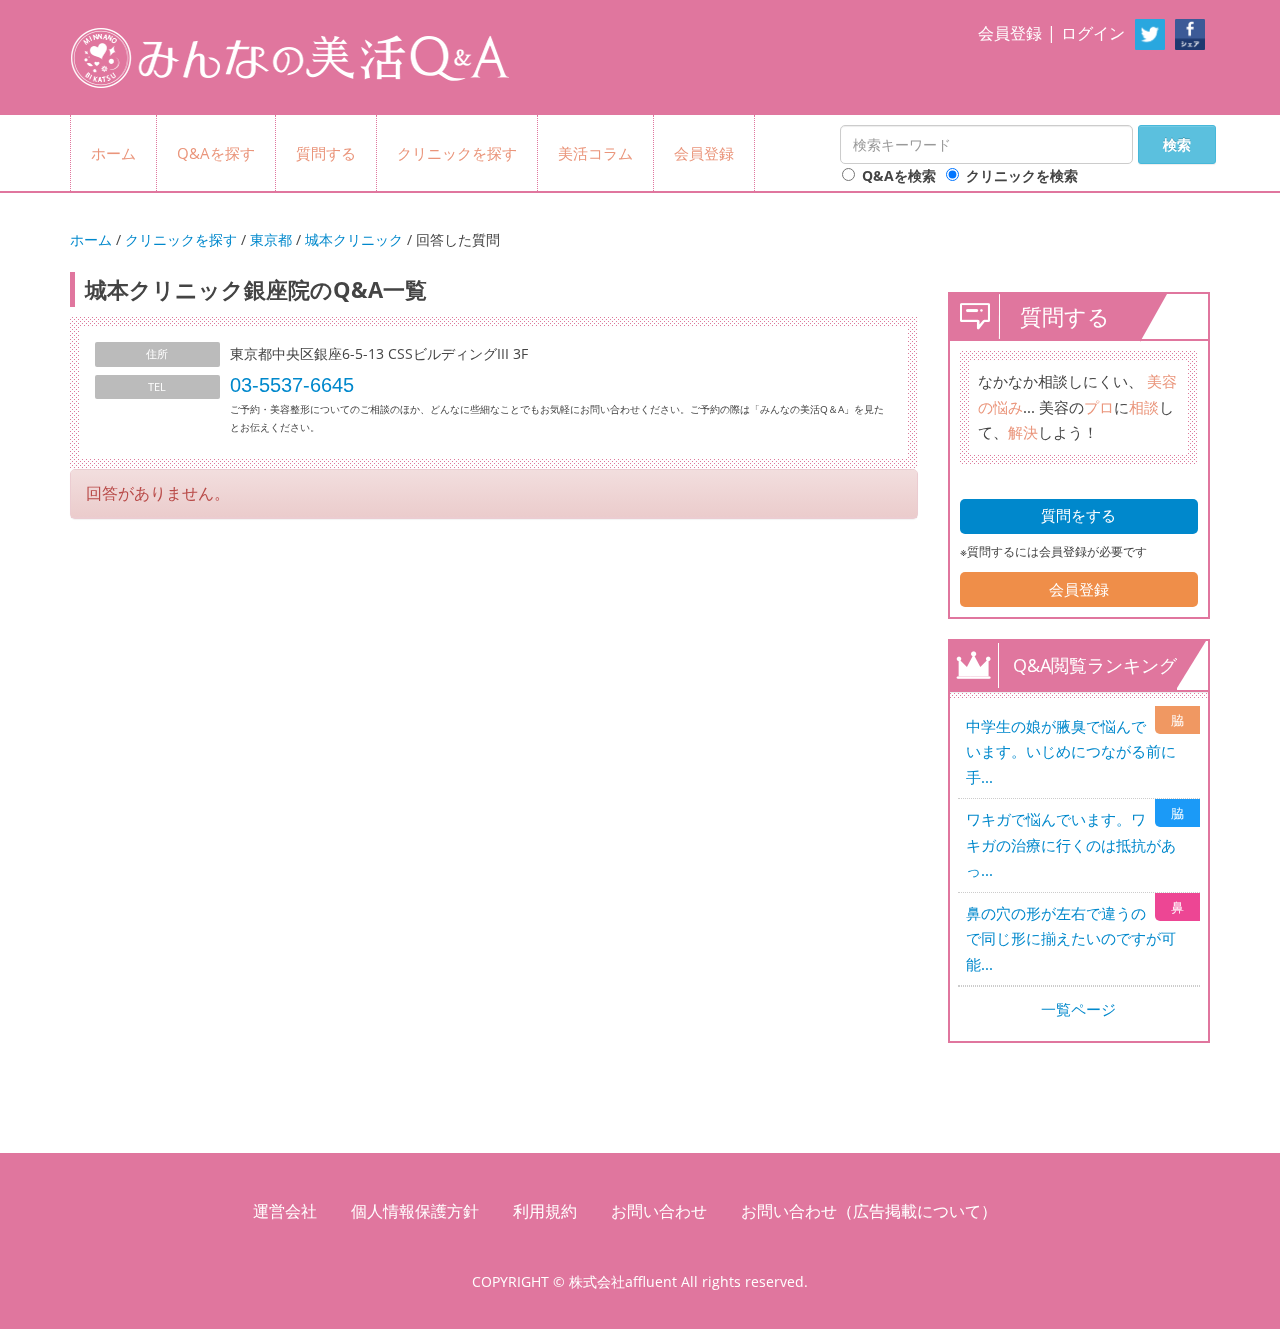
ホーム (113, 153)
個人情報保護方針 (415, 1211)
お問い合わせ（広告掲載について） (869, 1211)
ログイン (1093, 33)
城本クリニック (354, 239)
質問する (326, 153)
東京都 (271, 239)
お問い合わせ (659, 1211)
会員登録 (1010, 33)
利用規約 (545, 1211)
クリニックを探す (457, 153)
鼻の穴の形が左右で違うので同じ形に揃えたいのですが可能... (1071, 938)
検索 (1177, 144)
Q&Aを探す (216, 153)
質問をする (1078, 515)
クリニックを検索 (1022, 175)
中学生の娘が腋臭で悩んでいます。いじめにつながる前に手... (1071, 751)
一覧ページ (1078, 1009)
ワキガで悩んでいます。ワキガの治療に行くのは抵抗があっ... (1071, 844)
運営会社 (285, 1211)
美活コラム (595, 153)
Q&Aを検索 (899, 175)
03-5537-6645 (292, 385)
